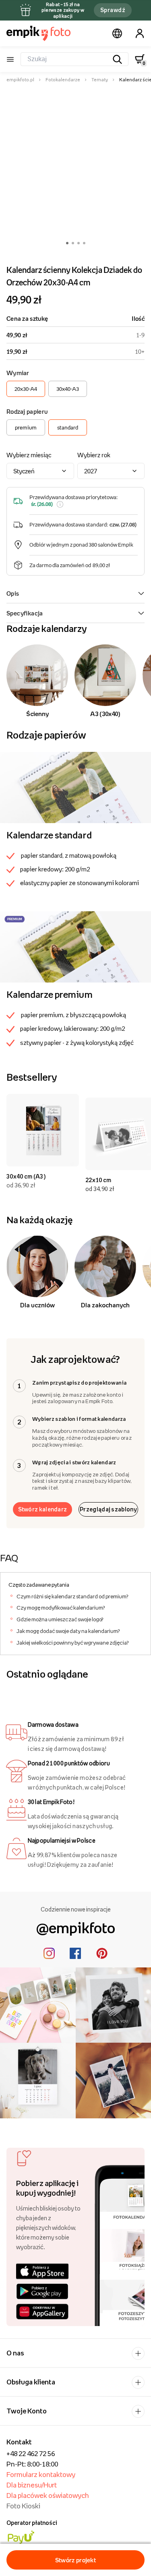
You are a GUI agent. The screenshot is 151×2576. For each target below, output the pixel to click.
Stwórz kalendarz (43, 1509)
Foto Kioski (23, 2506)
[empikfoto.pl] (38, 33)
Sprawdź (113, 10)
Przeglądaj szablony (108, 1509)
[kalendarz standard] (75, 787)
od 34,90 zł (100, 1189)
